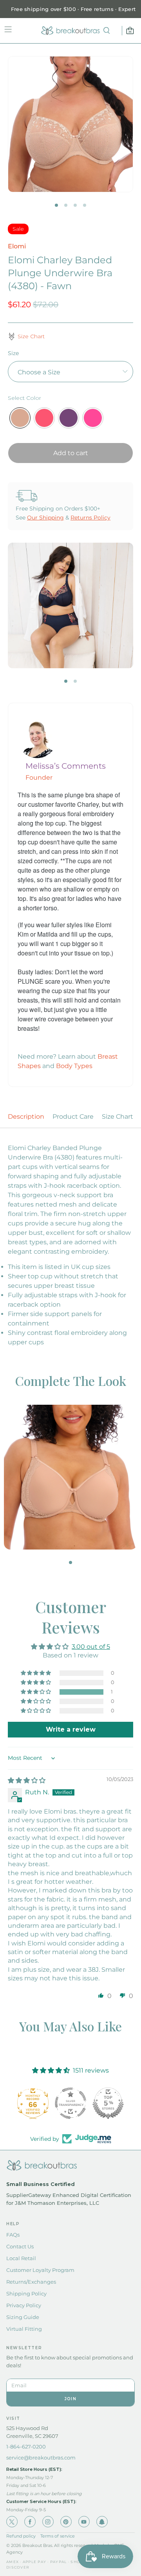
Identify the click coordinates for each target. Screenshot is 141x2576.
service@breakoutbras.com (41, 2458)
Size (13, 353)
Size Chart (117, 1117)
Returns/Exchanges (31, 2282)
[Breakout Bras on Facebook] (30, 2522)
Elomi (17, 246)
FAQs (13, 2235)
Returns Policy (90, 518)
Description (26, 1117)
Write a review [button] (71, 1729)
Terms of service (58, 2536)
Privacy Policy (24, 2305)
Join (70, 2399)
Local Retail (21, 2258)
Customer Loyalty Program (40, 2270)
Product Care (73, 1117)
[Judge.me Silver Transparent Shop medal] (70, 2103)
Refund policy (21, 2536)
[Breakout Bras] (70, 31)
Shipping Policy (26, 2293)
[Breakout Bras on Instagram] (48, 2522)
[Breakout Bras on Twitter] (12, 2522)
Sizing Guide (23, 2317)
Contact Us (20, 2246)
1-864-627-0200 (26, 2447)
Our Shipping (45, 518)
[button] (36, 1692)
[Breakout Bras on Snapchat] (102, 2522)
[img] (27, 1780)
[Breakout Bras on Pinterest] (66, 2522)
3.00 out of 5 (91, 1647)
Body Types (74, 1066)
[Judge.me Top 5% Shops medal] (108, 2103)
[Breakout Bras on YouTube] (84, 2522)
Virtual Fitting (24, 2329)
